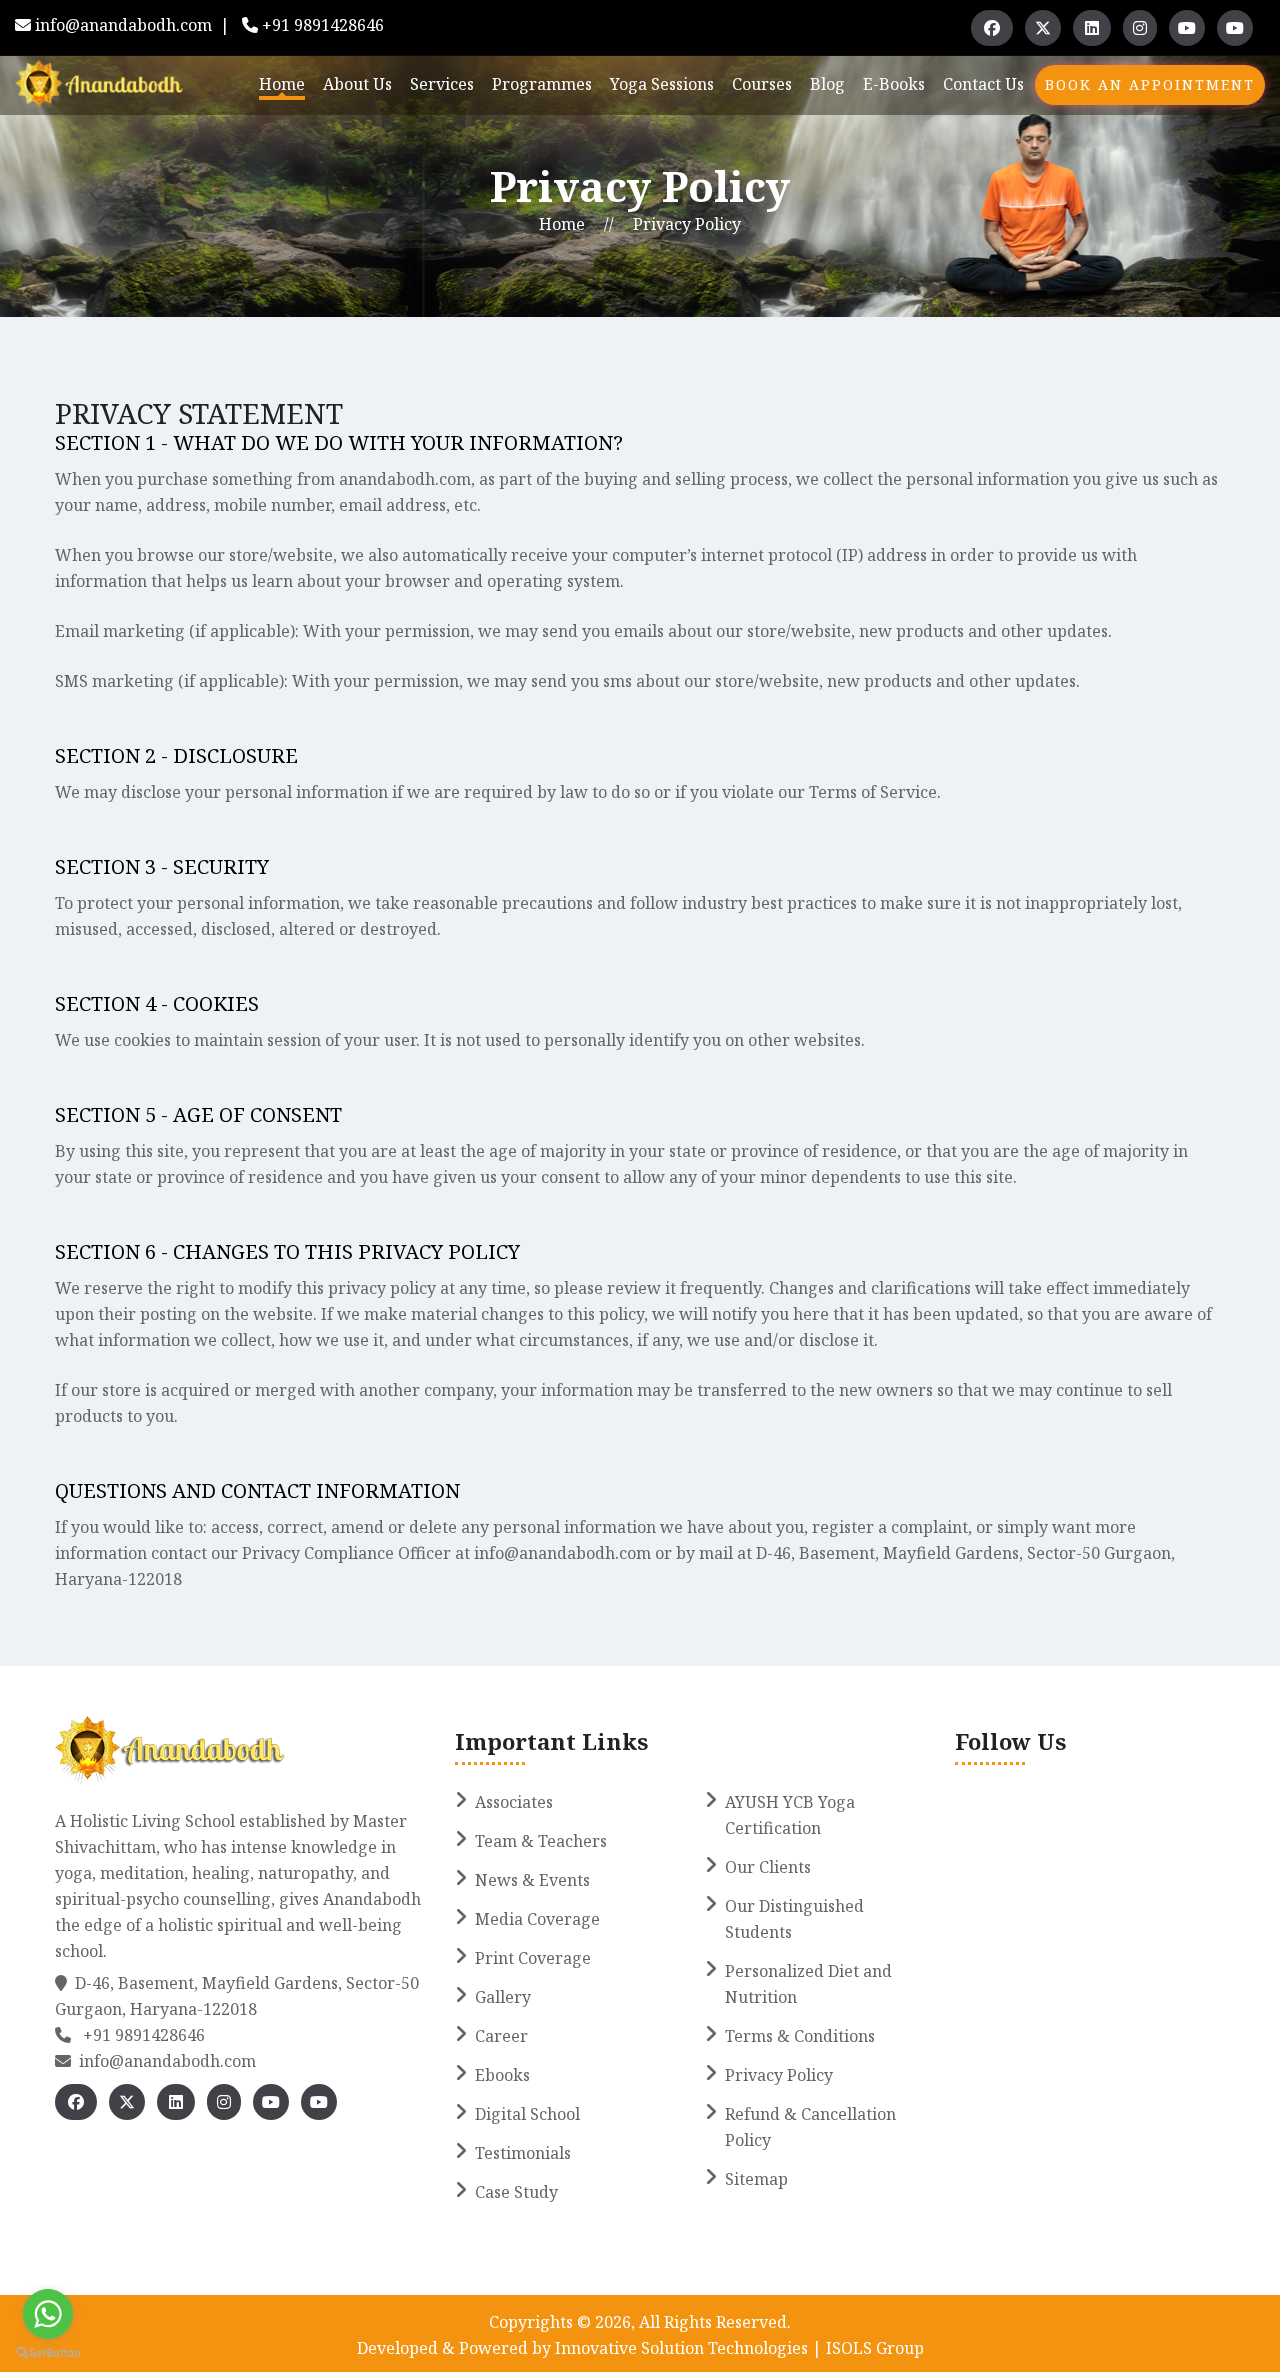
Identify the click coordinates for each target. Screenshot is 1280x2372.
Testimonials (523, 2153)
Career (501, 2036)
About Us (357, 84)
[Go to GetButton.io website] (48, 2352)
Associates (514, 1802)
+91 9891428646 (323, 25)
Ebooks (502, 2075)
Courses (762, 84)
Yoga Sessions (662, 84)
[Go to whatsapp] (48, 2314)
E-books (894, 84)
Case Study (516, 2192)
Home (282, 84)
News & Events (532, 1880)
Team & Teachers (541, 1841)
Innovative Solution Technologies (683, 2348)
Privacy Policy (687, 224)
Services (442, 84)
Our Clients (768, 1867)
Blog (827, 84)
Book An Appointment (1150, 84)
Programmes (542, 84)
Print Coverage (533, 1958)
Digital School (527, 2114)
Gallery (503, 1997)
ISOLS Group (873, 2348)
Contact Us (983, 84)
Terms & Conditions (800, 2036)
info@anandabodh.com (123, 25)
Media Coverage (537, 1919)
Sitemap (756, 2179)
